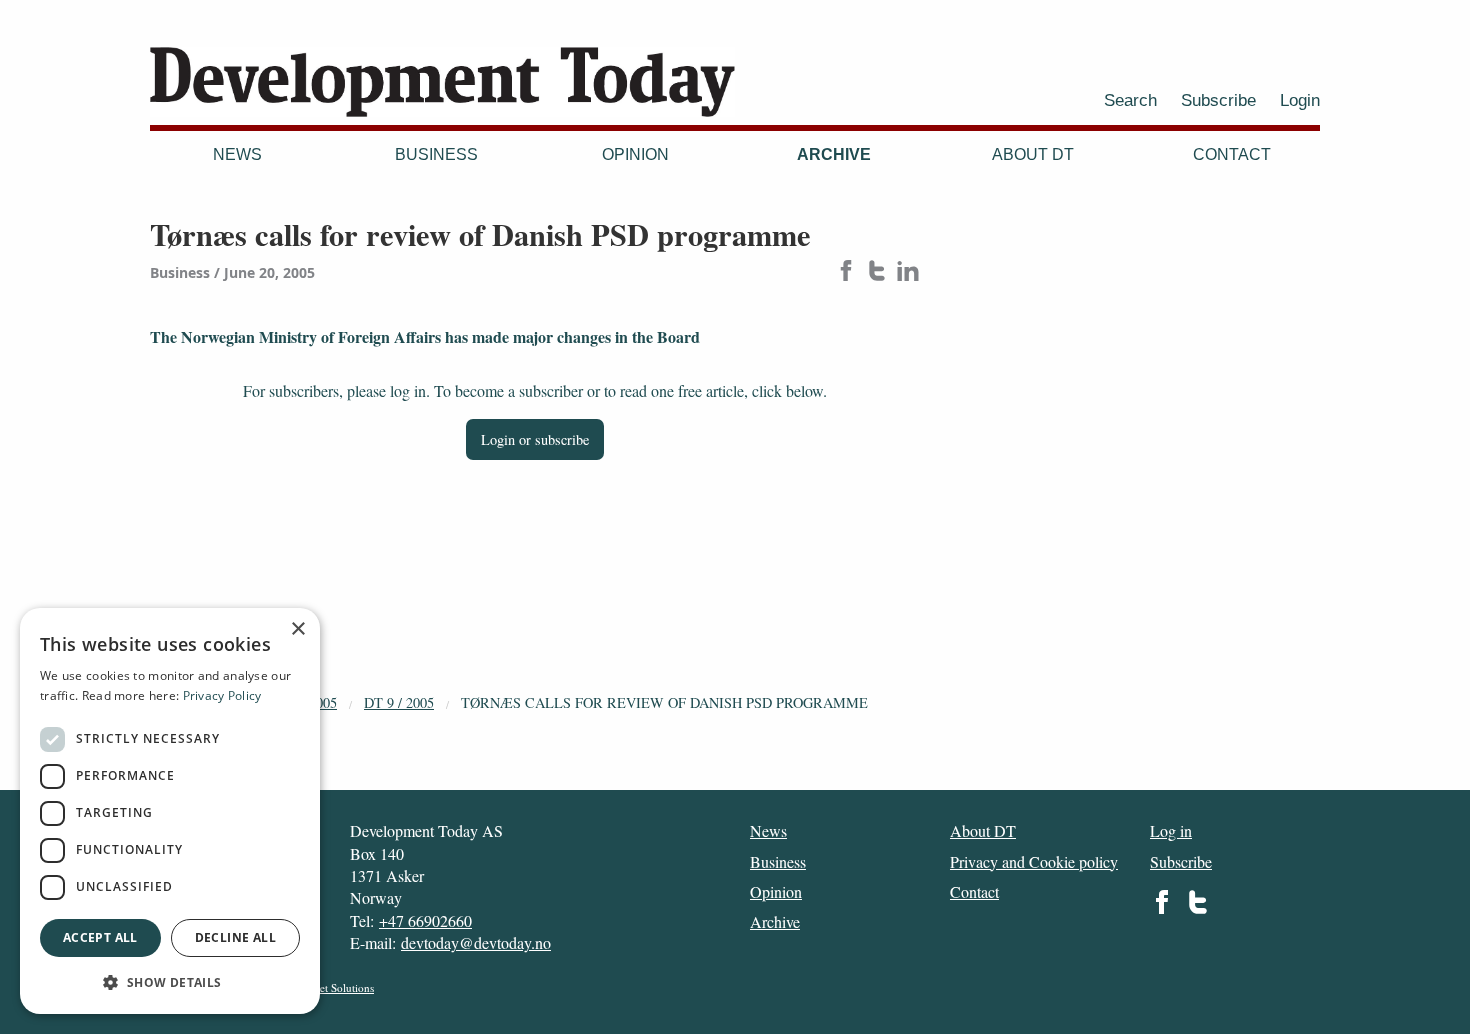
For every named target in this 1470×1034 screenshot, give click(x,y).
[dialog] (170, 811)
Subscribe (1218, 100)
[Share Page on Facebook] (846, 272)
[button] (170, 982)
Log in (1171, 830)
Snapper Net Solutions (322, 987)
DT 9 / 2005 (399, 702)
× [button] (297, 629)
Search (1130, 100)
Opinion (635, 154)
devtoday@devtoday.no (476, 942)
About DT (1033, 154)
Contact (1232, 154)
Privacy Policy (222, 695)
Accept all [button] (100, 937)
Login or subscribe (535, 439)
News (237, 154)
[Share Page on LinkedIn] (908, 272)
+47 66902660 (425, 920)
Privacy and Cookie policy (1034, 861)
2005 (323, 702)
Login (1300, 100)
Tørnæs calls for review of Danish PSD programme (664, 702)
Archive (834, 154)
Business (436, 154)
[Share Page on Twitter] (877, 272)
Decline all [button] (235, 937)
